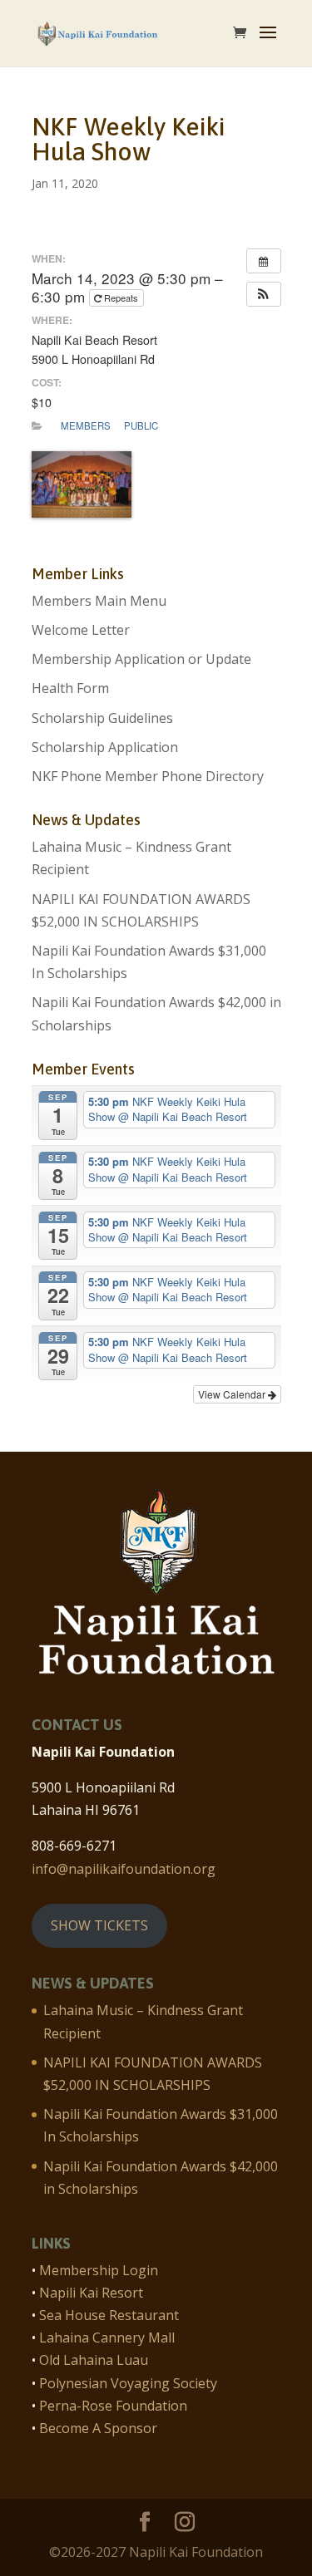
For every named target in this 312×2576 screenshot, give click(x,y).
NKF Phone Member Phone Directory (148, 776)
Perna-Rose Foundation (113, 2406)
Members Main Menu (99, 601)
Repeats (121, 297)
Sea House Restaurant (109, 2315)
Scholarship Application (105, 747)
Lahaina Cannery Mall (107, 2338)
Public (141, 425)
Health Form (70, 688)
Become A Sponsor (98, 2428)
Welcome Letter (81, 630)
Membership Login (99, 2270)
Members (86, 425)
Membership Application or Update (141, 659)
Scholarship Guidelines (102, 718)
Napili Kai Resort (91, 2293)
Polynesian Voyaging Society (128, 2383)
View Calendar (233, 1394)
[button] (264, 294)
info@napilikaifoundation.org (124, 1869)
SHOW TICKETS (99, 1925)
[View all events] (264, 261)
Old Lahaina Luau (94, 2360)
